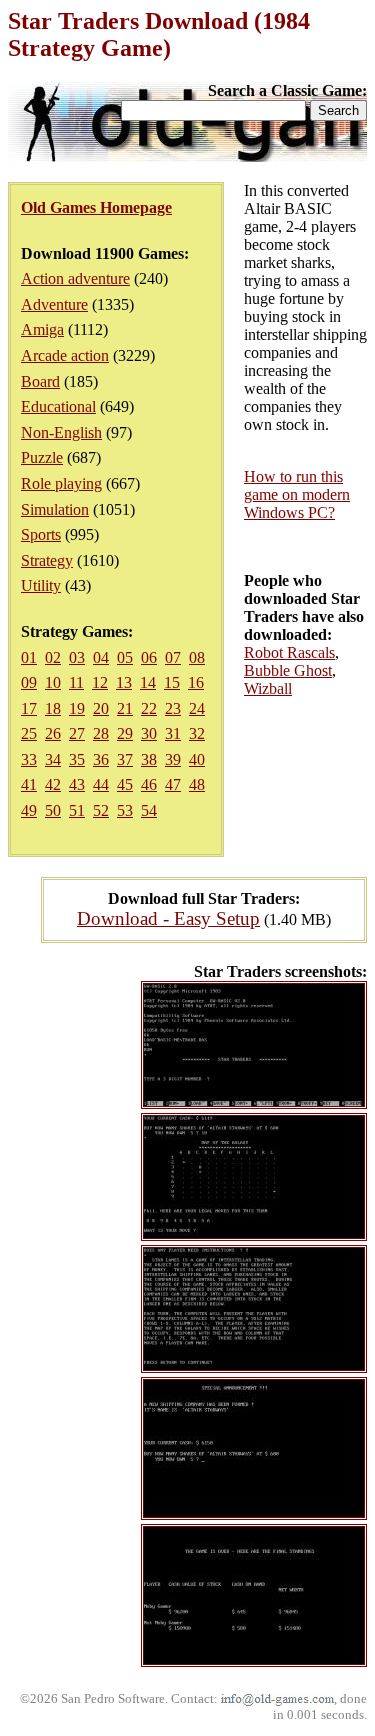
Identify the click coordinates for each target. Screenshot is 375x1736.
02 (53, 657)
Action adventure (75, 278)
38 (149, 759)
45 (125, 784)
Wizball (268, 688)
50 (53, 810)
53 (125, 810)
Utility (41, 585)
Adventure (54, 304)
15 (172, 682)
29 (125, 733)
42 (53, 784)
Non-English (61, 432)
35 (77, 759)
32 (197, 733)
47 (173, 784)
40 (197, 759)
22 (149, 708)
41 (29, 784)
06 (149, 657)
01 (29, 657)
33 (29, 759)
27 (77, 733)
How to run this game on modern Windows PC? (297, 494)
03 (77, 657)
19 (77, 708)
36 (101, 759)
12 (100, 682)
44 (101, 784)
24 (197, 708)
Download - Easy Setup (168, 918)
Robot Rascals (289, 652)
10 (53, 682)
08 (197, 657)
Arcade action (65, 355)
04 (101, 657)
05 (125, 657)
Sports (41, 534)
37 (125, 759)
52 (101, 810)
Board (40, 381)
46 (149, 784)
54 (149, 810)
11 (76, 682)
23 (173, 708)
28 (101, 733)
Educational (58, 406)
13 (124, 682)
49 (29, 810)
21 (125, 708)
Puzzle (42, 457)
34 (53, 759)
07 (173, 657)
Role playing (61, 483)
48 (197, 784)
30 (149, 733)
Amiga (42, 329)
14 (148, 682)
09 (29, 682)
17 (29, 708)
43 (77, 784)
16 (196, 682)
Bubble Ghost (288, 670)
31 (173, 733)
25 (29, 733)
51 (77, 810)
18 (53, 708)
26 (53, 733)
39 (173, 759)
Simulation (55, 509)
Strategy (47, 560)
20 (101, 708)
